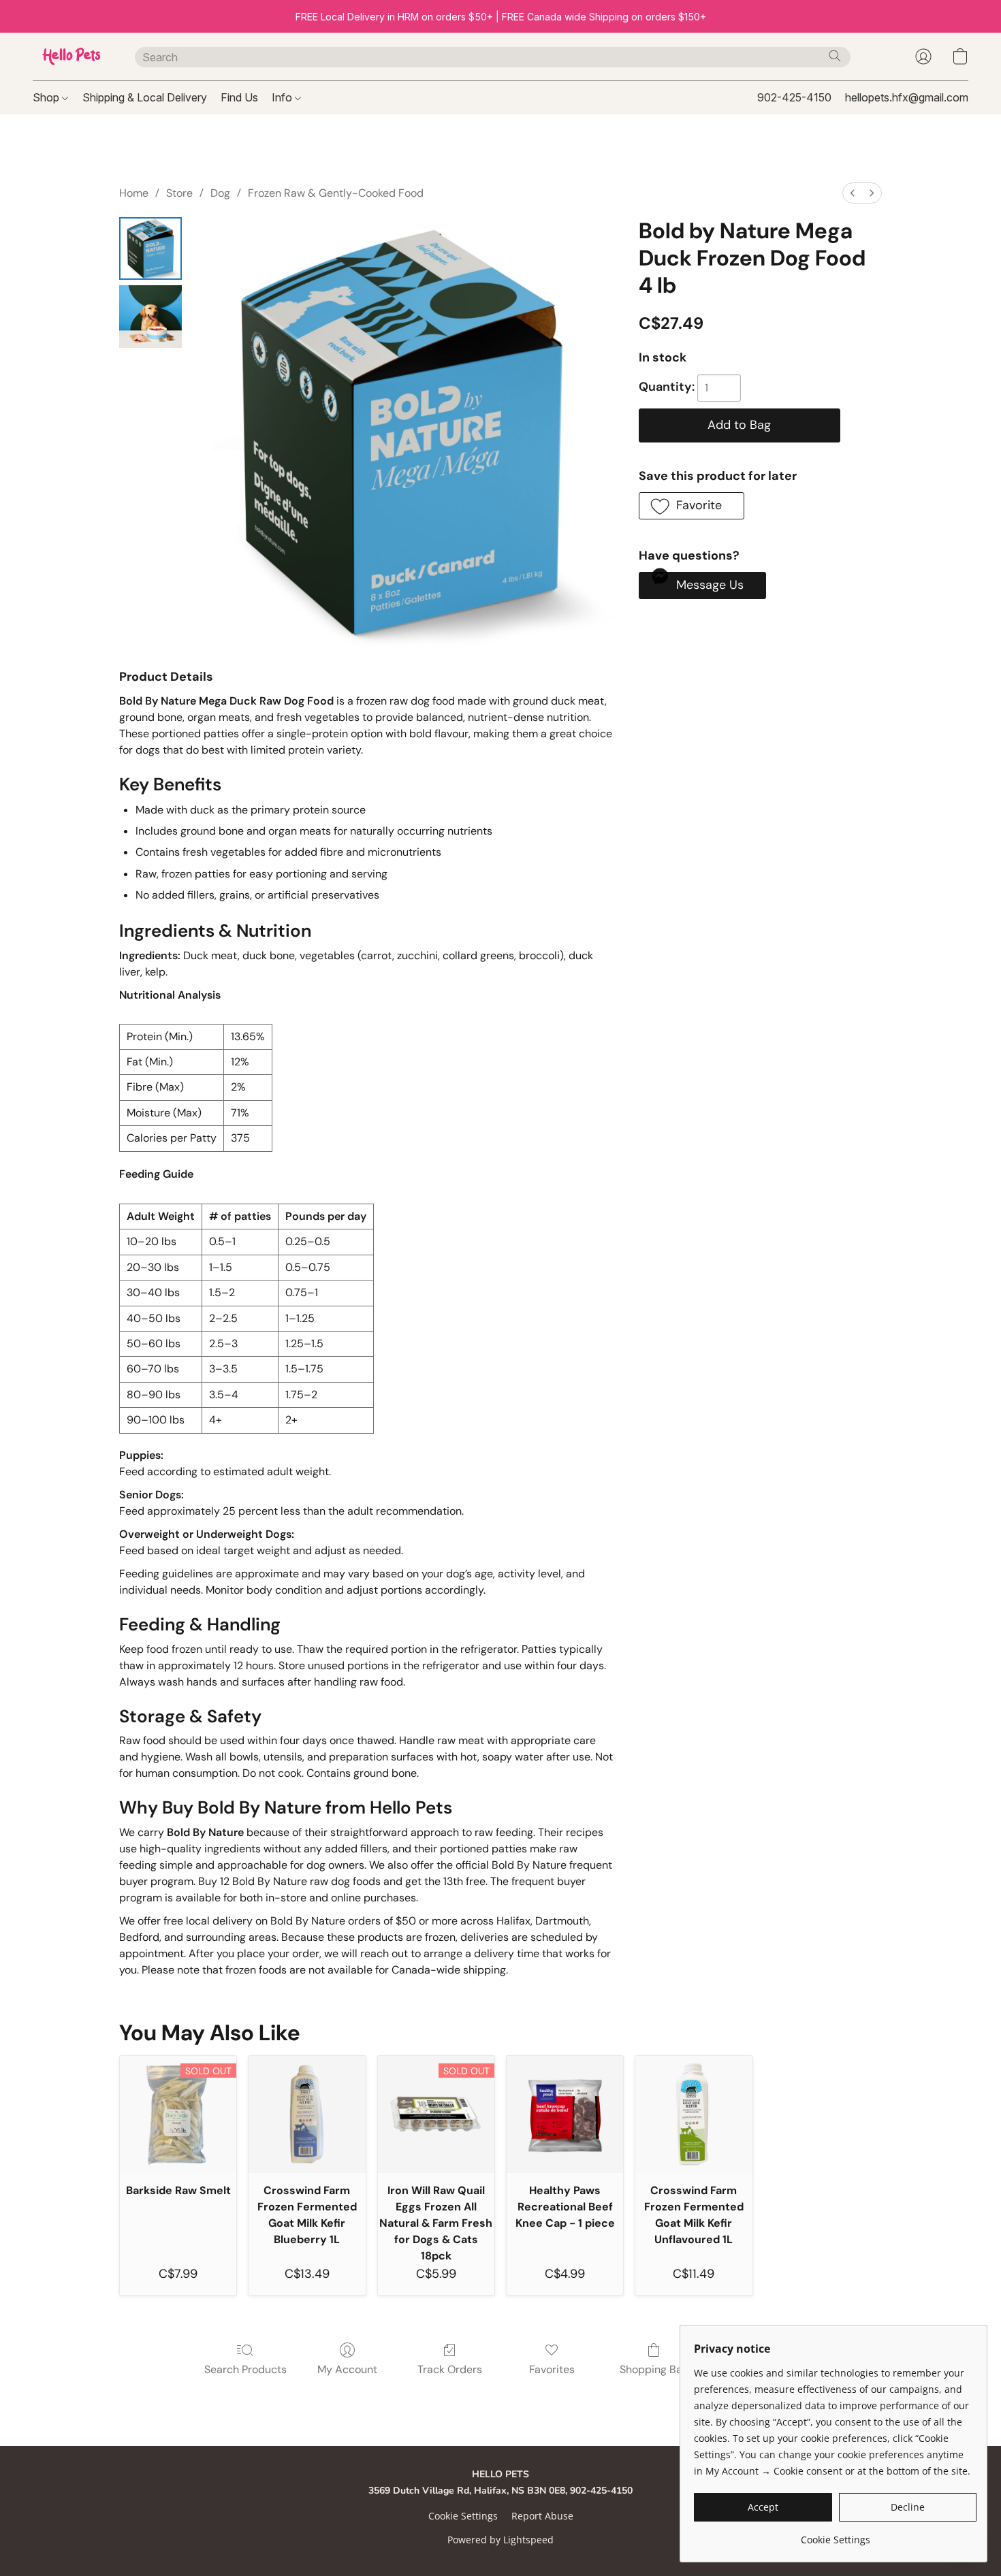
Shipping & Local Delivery (145, 97)
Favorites (552, 2369)
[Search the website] (835, 56)
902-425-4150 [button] (794, 97)
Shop (47, 97)
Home (134, 193)
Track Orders (450, 2369)
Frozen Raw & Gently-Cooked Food (336, 193)
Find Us (239, 97)
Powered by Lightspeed (500, 2540)
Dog (220, 193)
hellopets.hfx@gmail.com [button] (907, 97)
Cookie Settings (463, 2516)
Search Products (245, 2369)
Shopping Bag (654, 2369)
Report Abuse (542, 2516)
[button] (70, 57)
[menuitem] (853, 193)
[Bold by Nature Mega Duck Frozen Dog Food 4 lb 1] (150, 317)
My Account (347, 2369)
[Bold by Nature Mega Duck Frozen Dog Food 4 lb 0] (150, 248)
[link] (835, 2535)
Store (179, 193)
